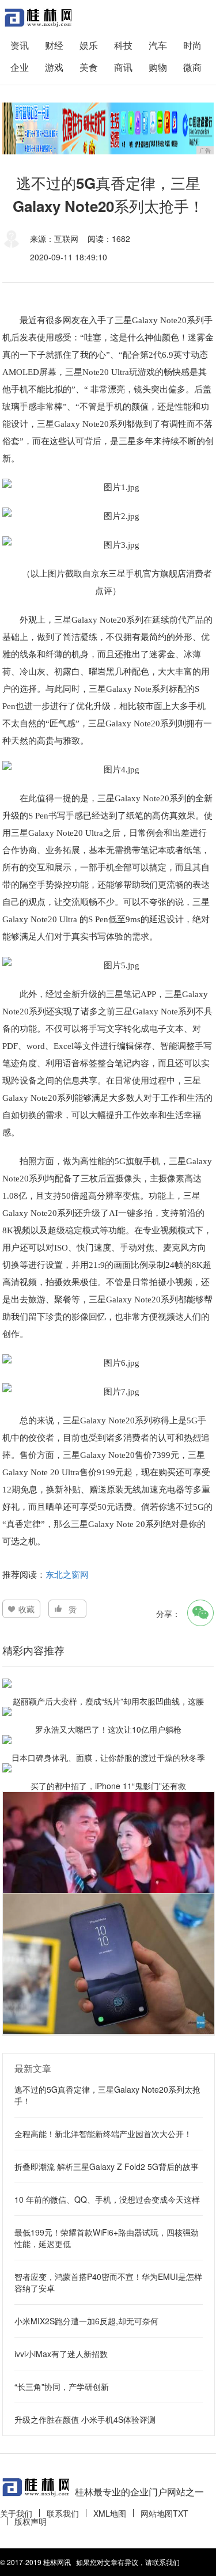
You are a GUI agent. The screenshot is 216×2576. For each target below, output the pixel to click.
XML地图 (110, 2513)
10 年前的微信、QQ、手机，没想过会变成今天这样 (107, 2199)
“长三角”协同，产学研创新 (62, 2386)
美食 (89, 67)
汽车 (158, 45)
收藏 (26, 1609)
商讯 (123, 67)
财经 (54, 45)
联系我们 (63, 2513)
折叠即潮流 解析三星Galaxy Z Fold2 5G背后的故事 (107, 2166)
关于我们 (16, 2513)
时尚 (192, 45)
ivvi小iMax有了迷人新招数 (61, 2354)
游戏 (54, 67)
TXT (181, 2513)
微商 (192, 67)
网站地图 (157, 2513)
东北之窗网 (67, 1574)
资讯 (20, 45)
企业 (20, 67)
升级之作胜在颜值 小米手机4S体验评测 (85, 2419)
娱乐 (89, 45)
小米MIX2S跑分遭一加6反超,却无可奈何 (86, 2321)
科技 (123, 45)
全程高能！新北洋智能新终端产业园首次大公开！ (103, 2134)
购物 (158, 67)
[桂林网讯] (37, 18)
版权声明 (31, 2521)
